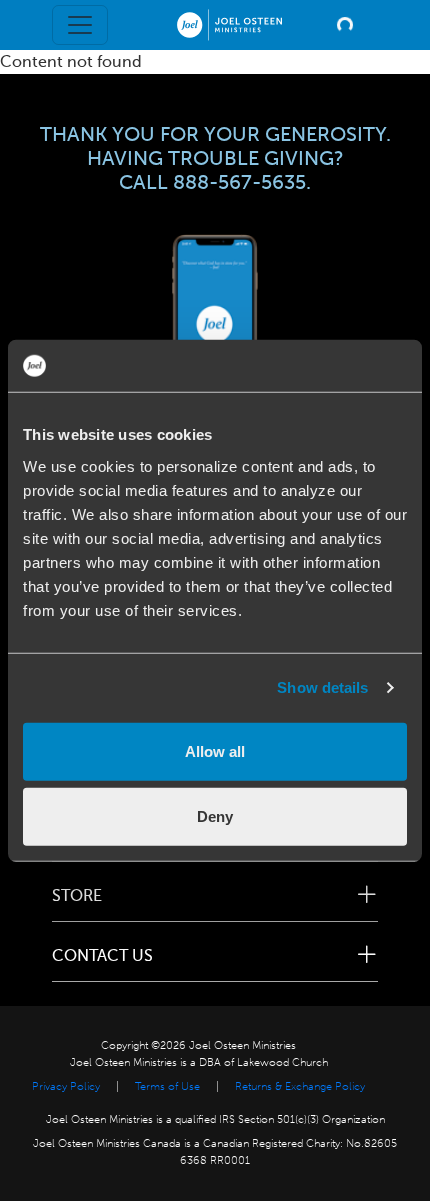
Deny (215, 816)
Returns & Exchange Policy (300, 1086)
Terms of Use (167, 1086)
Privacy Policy (66, 1086)
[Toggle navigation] (80, 25)
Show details (322, 687)
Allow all (215, 750)
